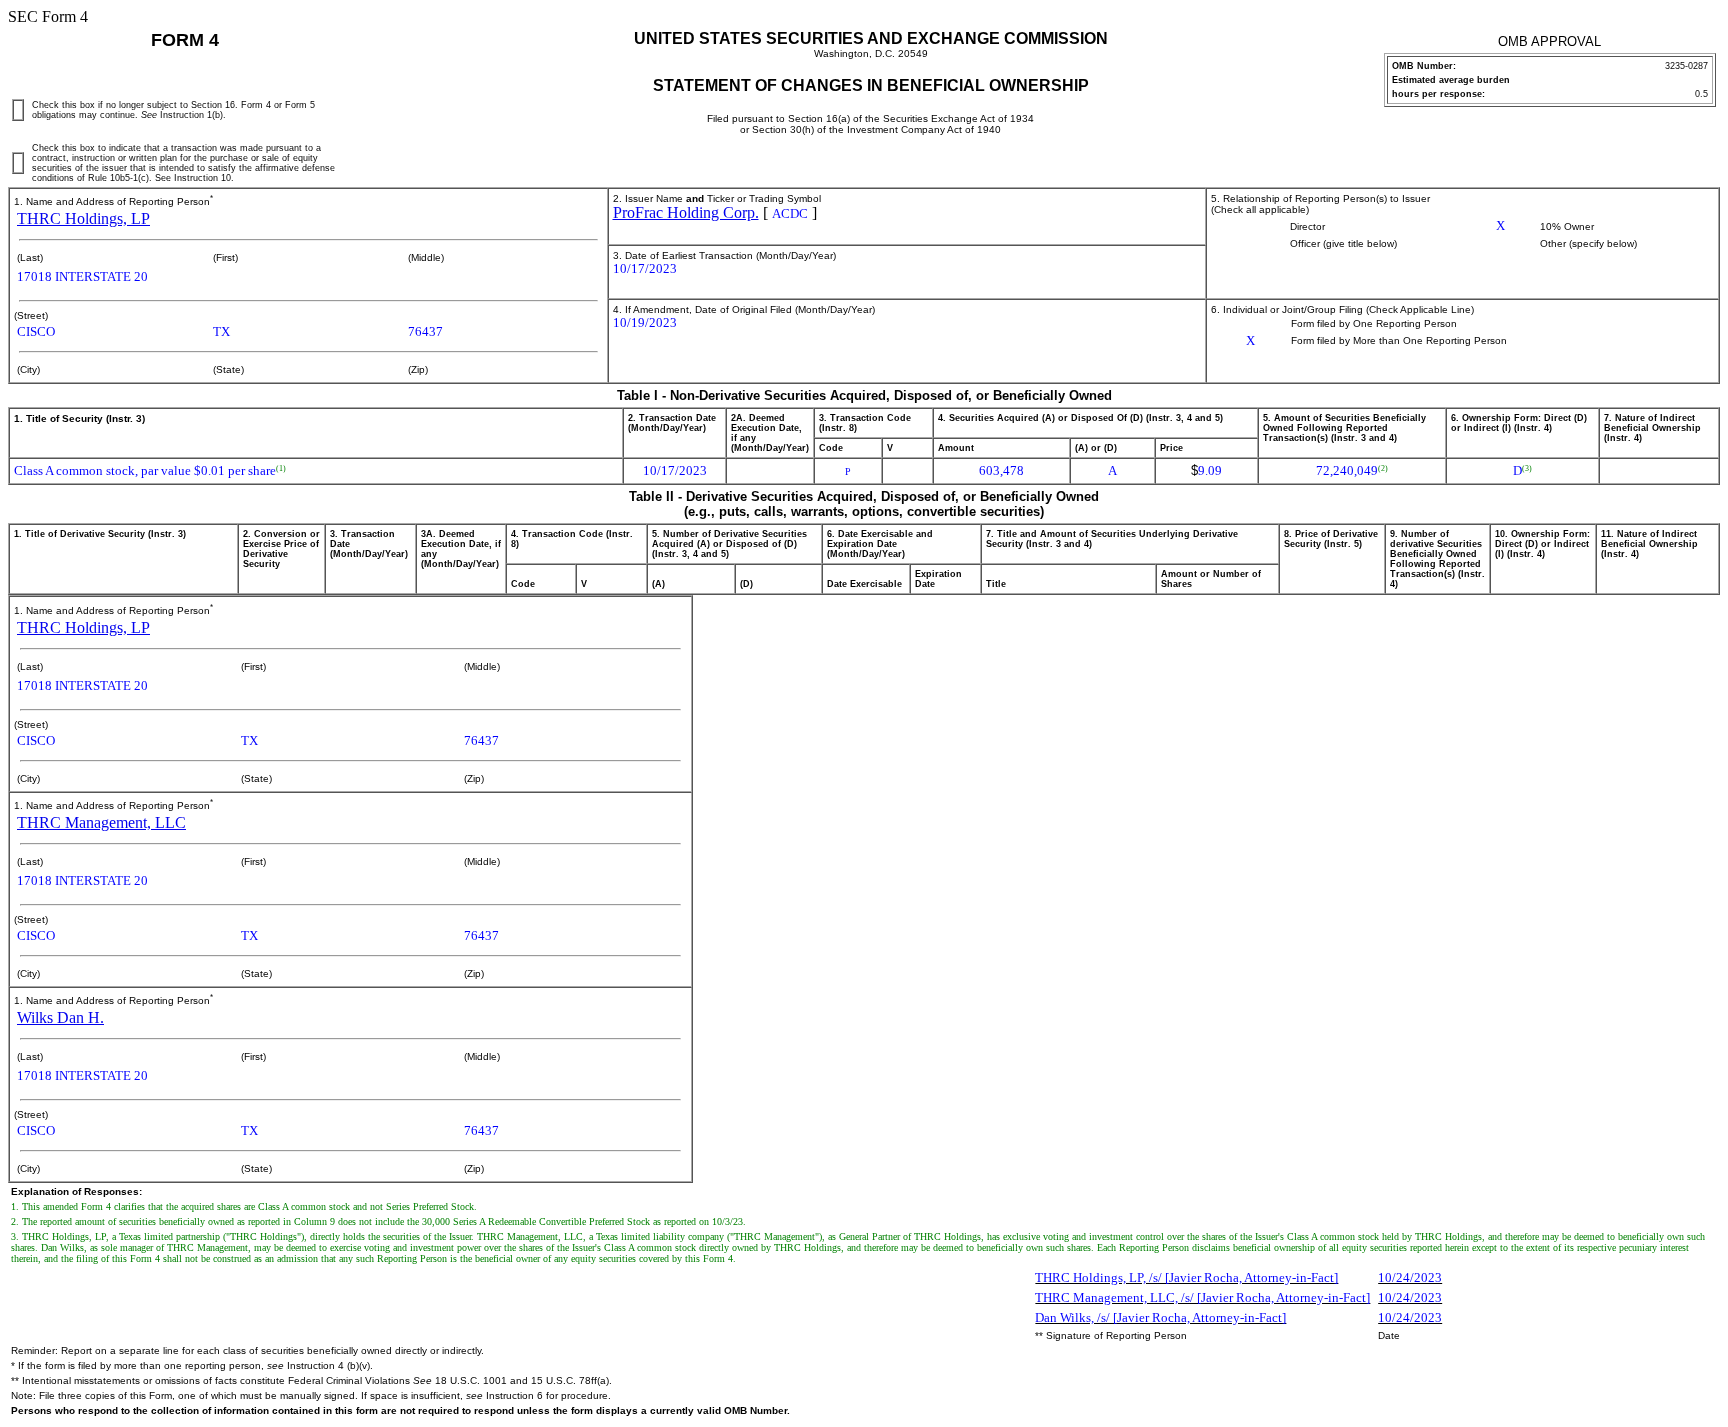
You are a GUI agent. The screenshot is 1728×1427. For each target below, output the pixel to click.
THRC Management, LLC (101, 822)
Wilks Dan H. (60, 1017)
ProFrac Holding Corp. (686, 212)
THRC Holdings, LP (83, 218)
